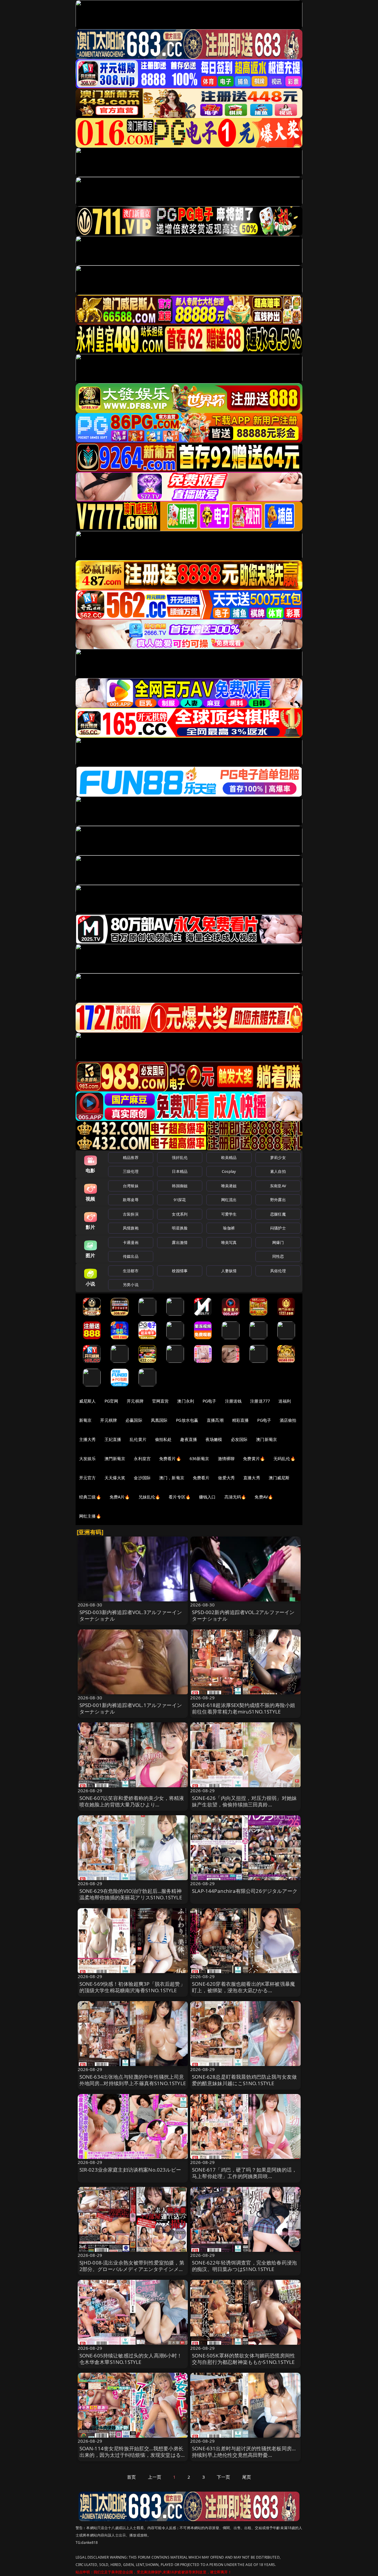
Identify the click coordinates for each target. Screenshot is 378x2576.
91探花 (180, 1200)
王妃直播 (113, 1439)
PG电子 (210, 1401)
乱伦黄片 (138, 1439)
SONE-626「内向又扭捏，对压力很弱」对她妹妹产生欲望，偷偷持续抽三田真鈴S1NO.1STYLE (244, 1804)
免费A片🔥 (120, 1497)
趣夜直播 (189, 1439)
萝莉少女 (278, 1157)
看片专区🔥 (180, 1497)
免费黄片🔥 (254, 1458)
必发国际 (239, 1439)
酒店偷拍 (288, 1420)
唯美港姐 (229, 1186)
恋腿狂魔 (278, 1214)
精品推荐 (131, 1157)
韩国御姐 (180, 1186)
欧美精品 (229, 1157)
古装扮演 (131, 1214)
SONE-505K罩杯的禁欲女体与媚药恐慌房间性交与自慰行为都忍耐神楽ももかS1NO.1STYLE (243, 2359)
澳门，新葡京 (172, 1478)
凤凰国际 (159, 1420)
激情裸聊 (226, 1458)
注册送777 (260, 1401)
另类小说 (131, 1285)
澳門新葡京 (115, 1458)
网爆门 (278, 1242)
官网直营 (161, 1401)
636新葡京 (199, 1458)
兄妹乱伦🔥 (149, 1497)
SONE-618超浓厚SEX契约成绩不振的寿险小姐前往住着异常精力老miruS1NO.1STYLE (243, 1708)
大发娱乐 (88, 1458)
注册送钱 (233, 1401)
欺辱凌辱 (131, 1200)
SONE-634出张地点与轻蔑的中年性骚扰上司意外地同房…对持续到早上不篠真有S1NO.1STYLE (133, 2080)
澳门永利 (186, 1401)
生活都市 (131, 1271)
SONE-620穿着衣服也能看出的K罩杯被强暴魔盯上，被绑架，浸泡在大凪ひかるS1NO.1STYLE (243, 1990)
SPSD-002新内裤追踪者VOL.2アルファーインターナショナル (243, 1615)
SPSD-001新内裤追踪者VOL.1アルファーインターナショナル (131, 1708)
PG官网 (111, 1401)
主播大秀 (88, 1439)
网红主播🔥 (90, 1516)
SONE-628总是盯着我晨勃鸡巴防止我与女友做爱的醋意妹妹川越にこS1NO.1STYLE (244, 2080)
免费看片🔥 (170, 1458)
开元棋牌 (135, 1401)
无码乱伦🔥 (284, 1458)
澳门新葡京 (267, 1439)
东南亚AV (278, 1186)
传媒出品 (131, 1256)
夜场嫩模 (214, 1439)
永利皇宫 (142, 1458)
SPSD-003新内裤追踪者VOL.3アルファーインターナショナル (131, 1615)
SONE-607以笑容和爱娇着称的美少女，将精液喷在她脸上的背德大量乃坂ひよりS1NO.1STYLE (132, 1804)
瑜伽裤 (229, 1228)
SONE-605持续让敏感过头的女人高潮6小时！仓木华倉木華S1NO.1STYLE (131, 2359)
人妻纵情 (229, 1271)
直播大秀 (252, 1478)
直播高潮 (215, 1420)
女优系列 (180, 1214)
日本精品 (180, 1171)
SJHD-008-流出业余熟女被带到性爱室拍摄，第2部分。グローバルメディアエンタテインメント (132, 2269)
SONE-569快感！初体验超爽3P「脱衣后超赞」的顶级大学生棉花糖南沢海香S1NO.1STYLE (132, 1987)
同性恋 (278, 1256)
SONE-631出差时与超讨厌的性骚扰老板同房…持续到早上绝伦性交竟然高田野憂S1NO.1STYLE (244, 2455)
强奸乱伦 (180, 1157)
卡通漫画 (131, 1242)
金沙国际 (142, 1478)
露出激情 (180, 1242)
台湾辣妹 (131, 1186)
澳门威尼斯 (279, 1478)
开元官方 (88, 1478)
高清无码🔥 (235, 1497)
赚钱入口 (207, 1497)
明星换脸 (180, 1228)
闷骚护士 (278, 1228)
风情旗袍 (131, 1228)
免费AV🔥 (264, 1497)
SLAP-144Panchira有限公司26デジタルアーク (245, 1891)
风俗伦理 (278, 1271)
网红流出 (229, 1200)
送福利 (285, 1401)
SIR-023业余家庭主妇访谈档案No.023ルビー (130, 2170)
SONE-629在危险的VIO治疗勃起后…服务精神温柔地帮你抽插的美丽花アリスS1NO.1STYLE (131, 1894)
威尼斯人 (88, 1401)
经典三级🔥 (90, 1497)
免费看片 (201, 1478)
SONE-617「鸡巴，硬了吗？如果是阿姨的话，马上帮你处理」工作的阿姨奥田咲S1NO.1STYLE (244, 2176)
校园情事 (180, 1271)
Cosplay (229, 1171)
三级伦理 (131, 1171)
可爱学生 (229, 1214)
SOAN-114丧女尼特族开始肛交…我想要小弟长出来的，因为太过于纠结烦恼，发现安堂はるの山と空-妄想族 (133, 2455)
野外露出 (278, 1200)
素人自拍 (278, 1171)
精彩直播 (241, 1420)
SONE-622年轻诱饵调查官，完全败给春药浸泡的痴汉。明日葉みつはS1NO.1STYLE (244, 2266)
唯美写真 (229, 1242)
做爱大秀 (226, 1478)
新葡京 (85, 1420)
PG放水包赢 (187, 1420)
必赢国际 (134, 1420)
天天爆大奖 (115, 1478)
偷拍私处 (163, 1439)
